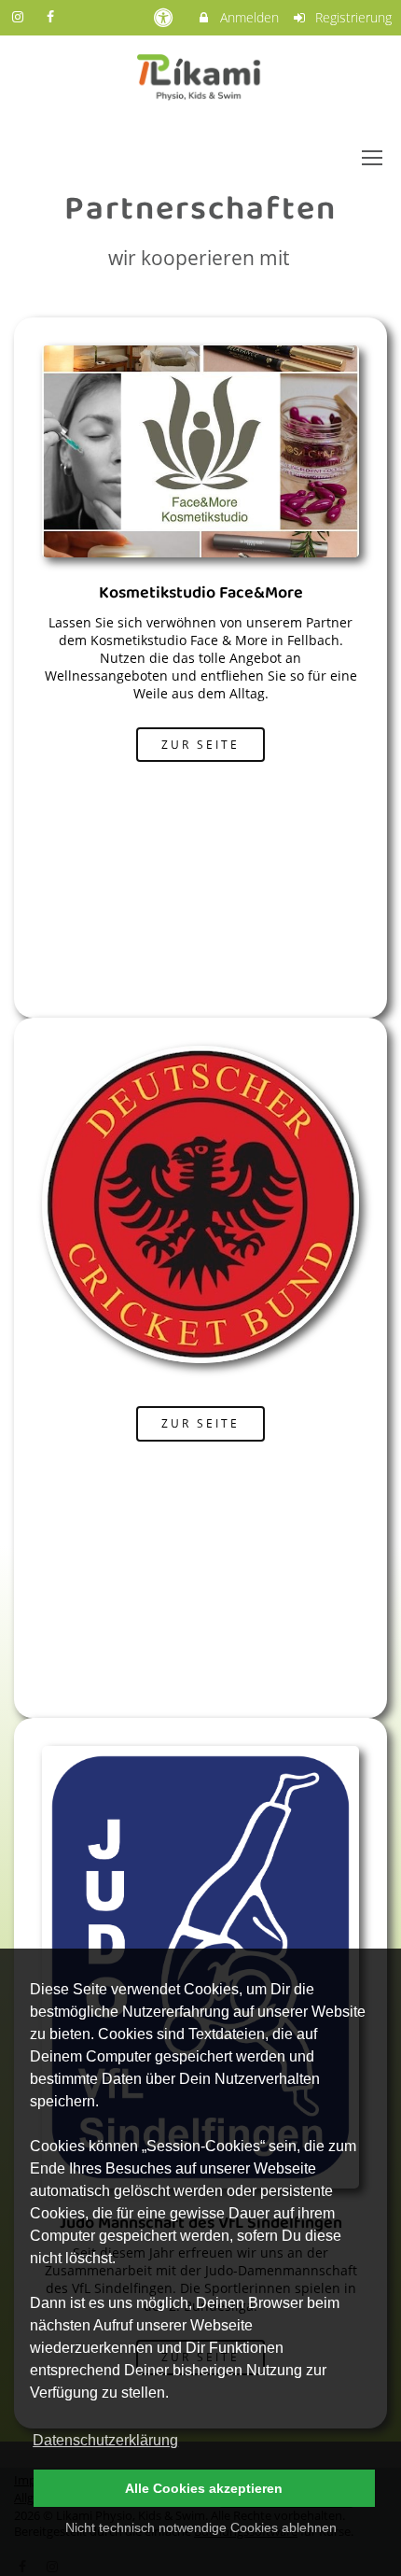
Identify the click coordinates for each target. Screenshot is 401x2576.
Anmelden (248, 17)
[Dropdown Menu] (372, 158)
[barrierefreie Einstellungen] (165, 17)
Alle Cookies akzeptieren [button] (204, 2488)
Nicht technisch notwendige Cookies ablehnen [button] (201, 2527)
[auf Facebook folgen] (53, 16)
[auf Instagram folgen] (20, 16)
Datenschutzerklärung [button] (105, 2440)
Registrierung (352, 17)
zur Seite (200, 744)
